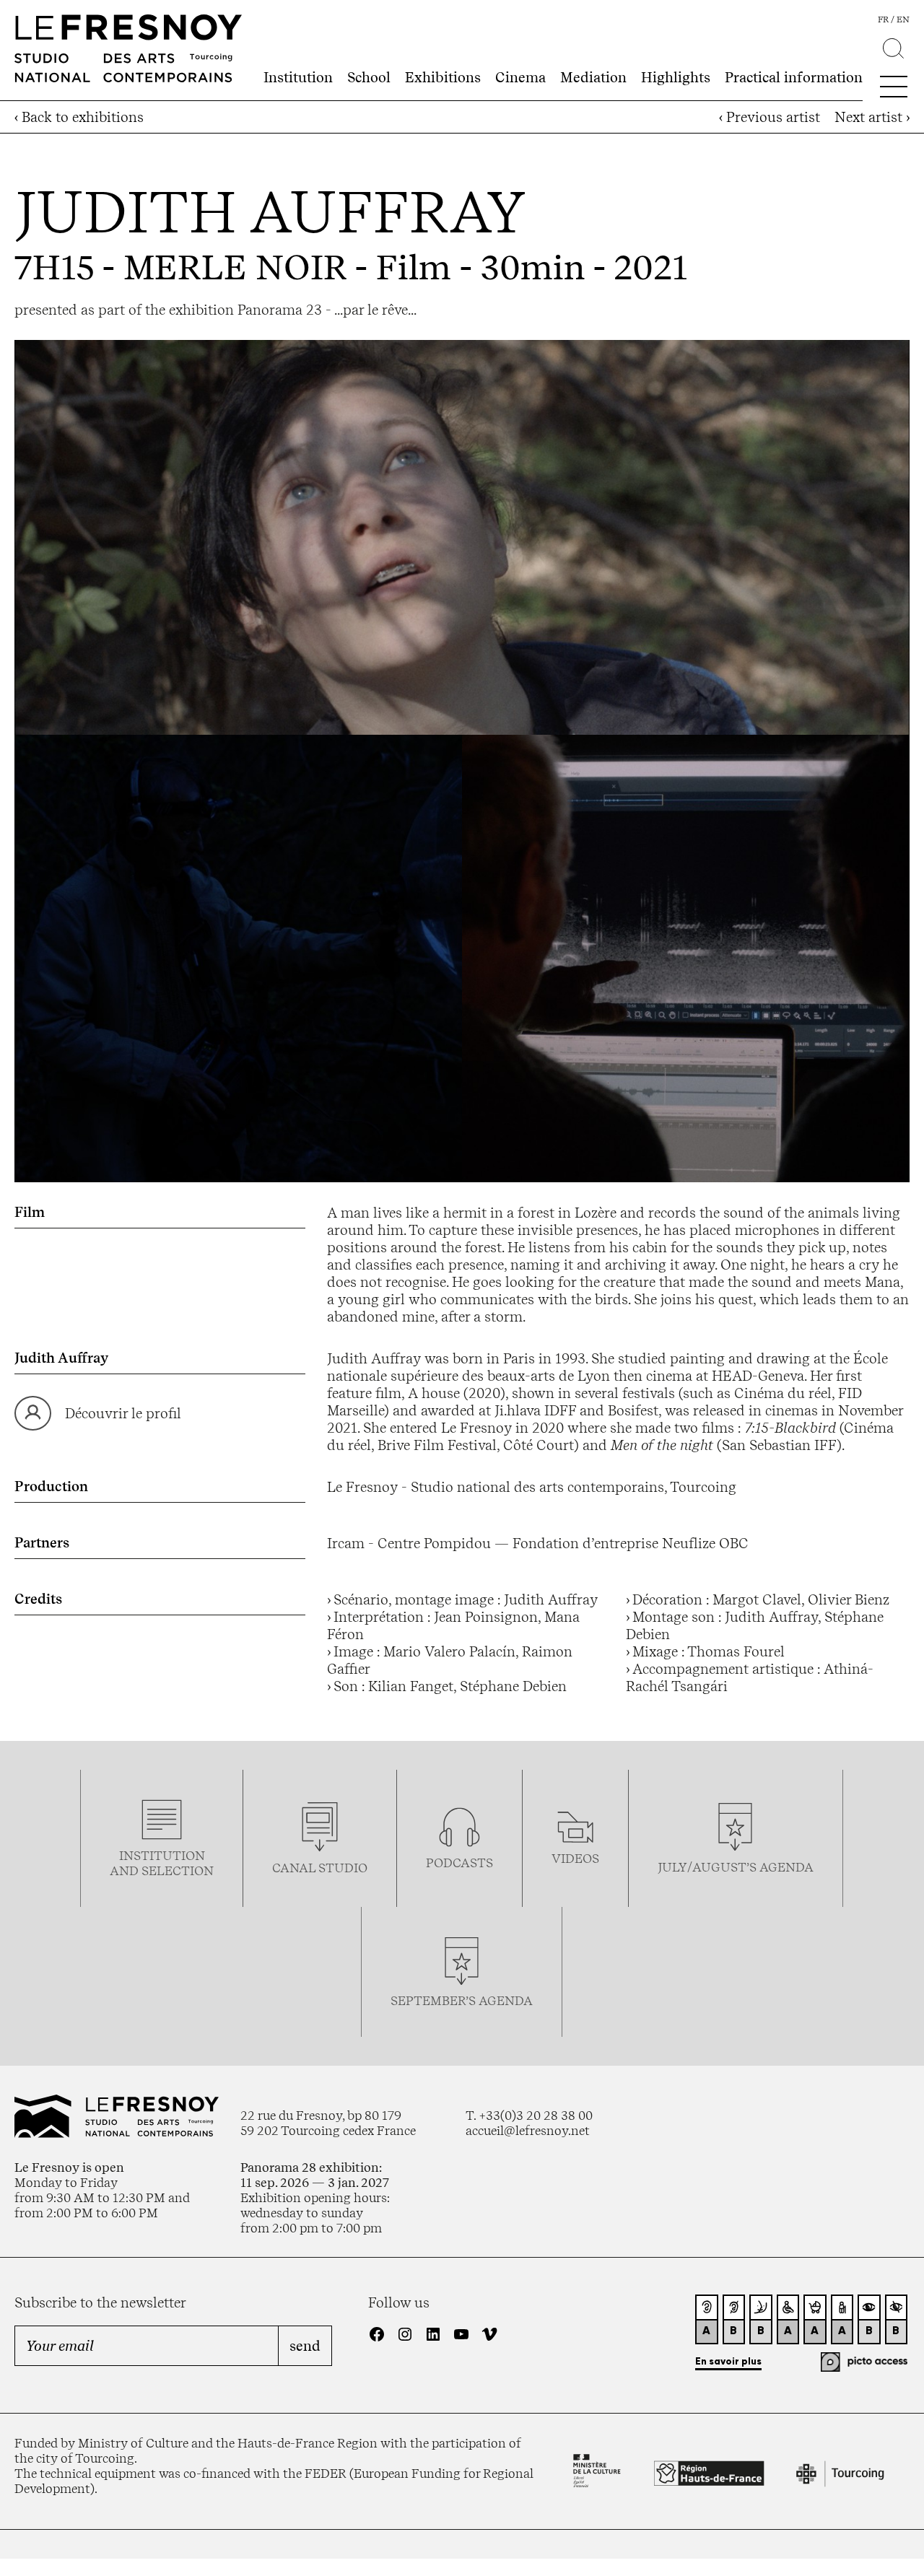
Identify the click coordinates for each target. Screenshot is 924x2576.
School (369, 77)
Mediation (593, 77)
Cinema (520, 77)
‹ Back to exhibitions (79, 117)
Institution (298, 77)
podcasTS (459, 1863)
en (903, 19)
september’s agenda (462, 2000)
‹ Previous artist (770, 117)
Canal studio (320, 1868)
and (126, 1870)
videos (575, 1858)
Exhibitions (443, 77)
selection (178, 1870)
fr (883, 19)
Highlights (676, 77)
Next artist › (872, 117)
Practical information (794, 77)
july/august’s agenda (736, 1867)
